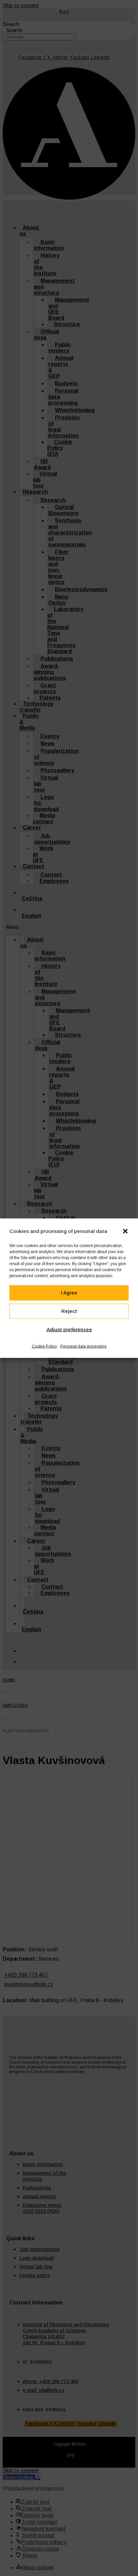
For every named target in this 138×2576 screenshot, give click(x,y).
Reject (69, 1311)
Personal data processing (83, 1346)
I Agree (69, 1293)
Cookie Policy (44, 1346)
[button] (125, 1231)
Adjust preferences (69, 1329)
